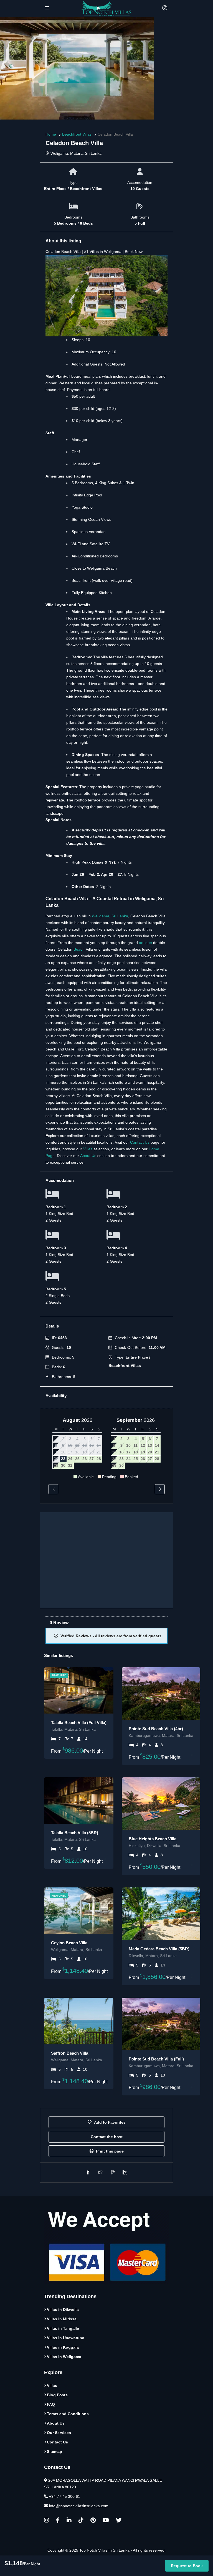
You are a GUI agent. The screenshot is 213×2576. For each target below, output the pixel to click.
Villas (88, 1149)
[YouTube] (106, 2521)
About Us (88, 1156)
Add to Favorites (109, 2122)
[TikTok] (81, 2521)
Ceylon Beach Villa (69, 1943)
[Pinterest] (93, 2521)
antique (146, 943)
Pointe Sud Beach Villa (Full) (156, 2059)
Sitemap (54, 2451)
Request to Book (187, 2566)
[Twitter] (119, 2521)
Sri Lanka (120, 916)
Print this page (109, 2151)
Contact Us (140, 1142)
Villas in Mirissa (62, 2319)
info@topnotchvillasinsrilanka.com (79, 2506)
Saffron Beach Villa (70, 2053)
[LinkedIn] (69, 2521)
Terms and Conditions (68, 2413)
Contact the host (107, 2137)
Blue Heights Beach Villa (153, 1839)
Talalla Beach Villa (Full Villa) (79, 1723)
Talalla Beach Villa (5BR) (75, 1833)
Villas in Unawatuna (66, 2338)
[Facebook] (58, 2521)
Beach (79, 949)
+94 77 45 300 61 (65, 2496)
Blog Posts (57, 2395)
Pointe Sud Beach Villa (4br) (156, 1729)
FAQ (51, 2404)
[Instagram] (47, 2521)
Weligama (101, 916)
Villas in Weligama (64, 2356)
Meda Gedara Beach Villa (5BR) (159, 1949)
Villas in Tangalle (63, 2328)
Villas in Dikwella (63, 2309)
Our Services (59, 2432)
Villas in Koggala (63, 2347)
